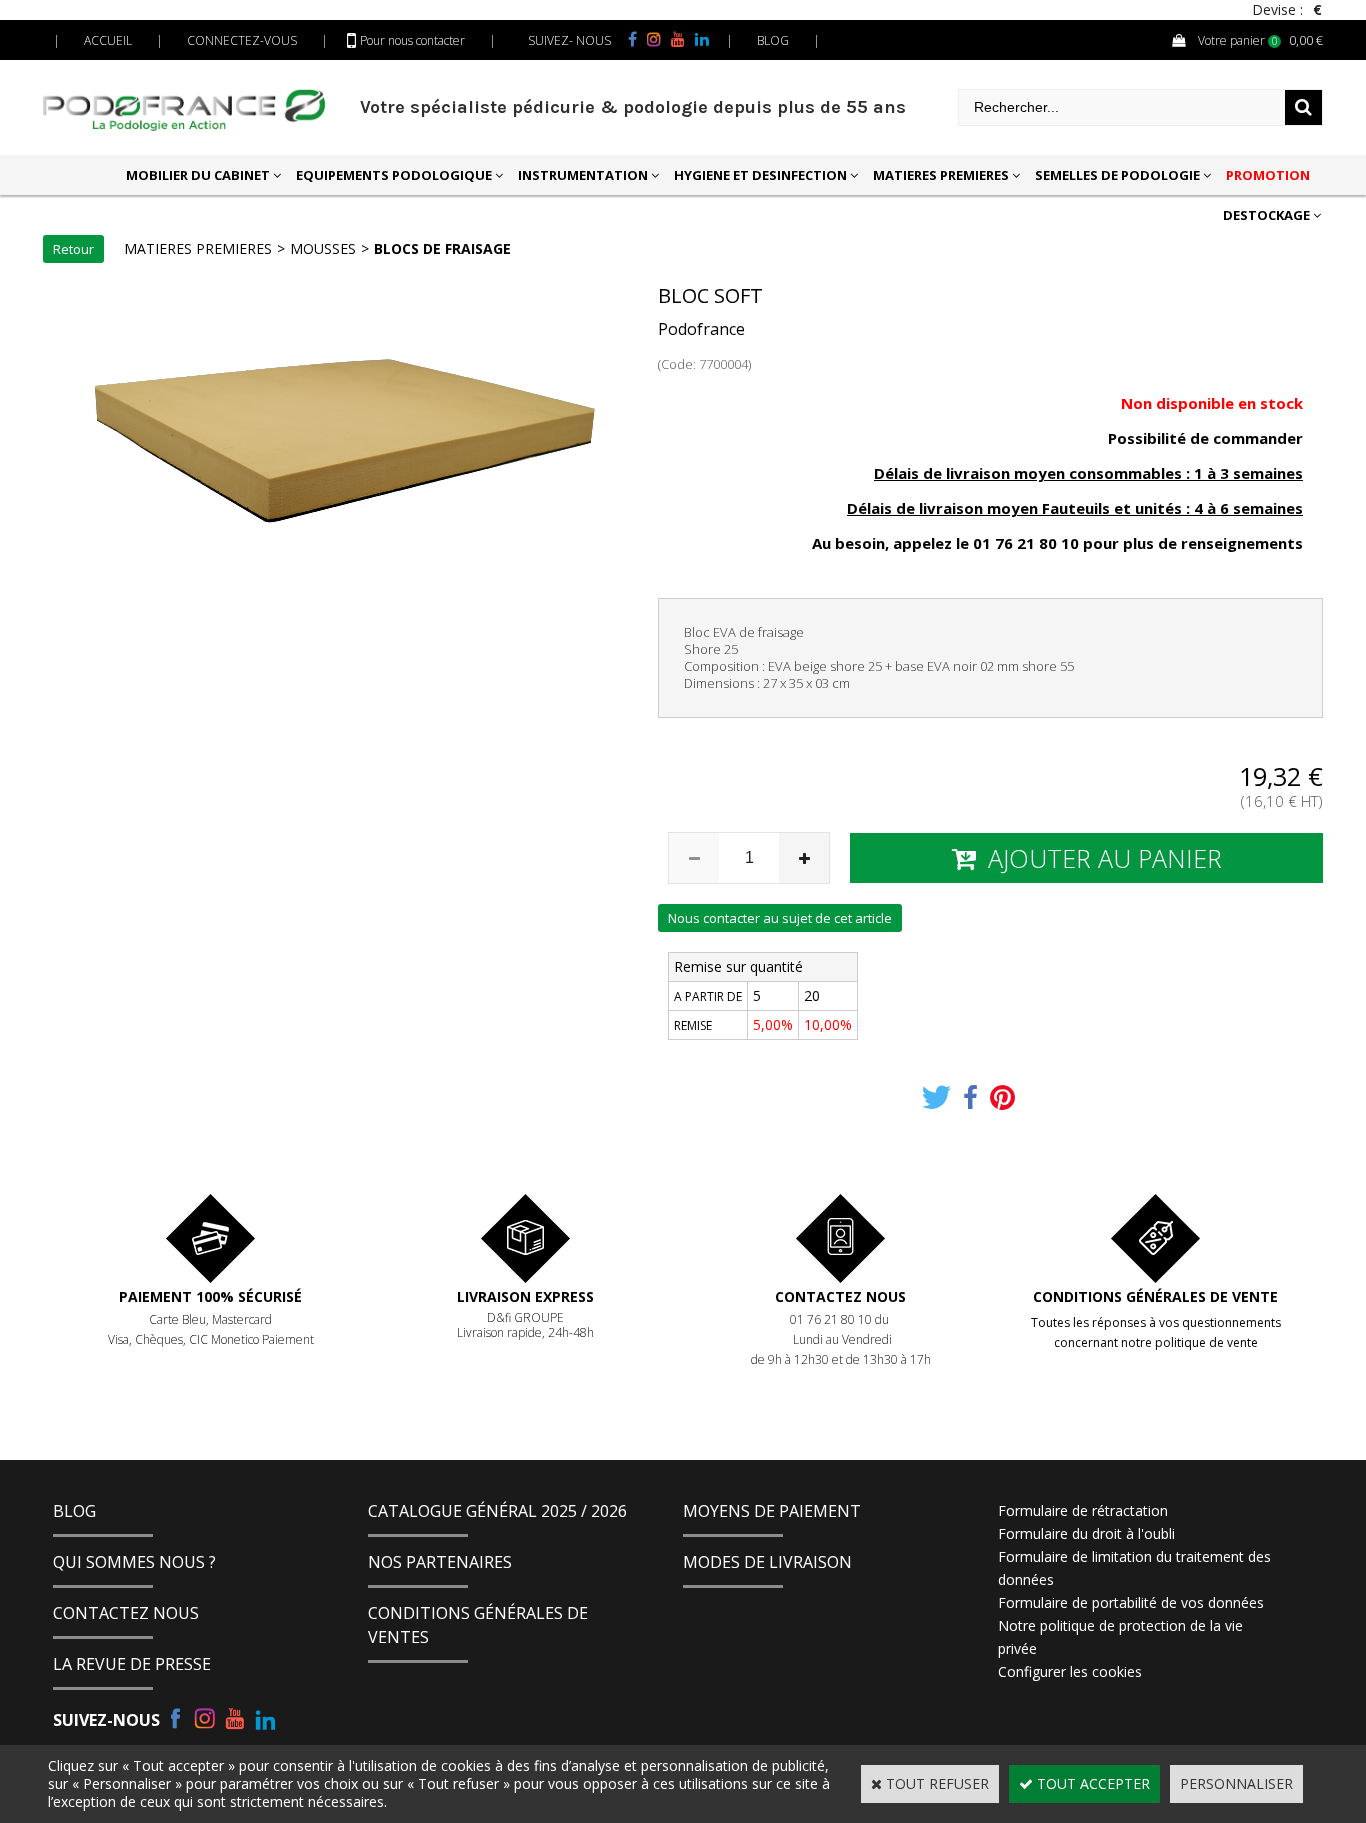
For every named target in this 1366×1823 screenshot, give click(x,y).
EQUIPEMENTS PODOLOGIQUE (394, 175)
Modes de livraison (767, 1562)
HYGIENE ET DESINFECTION (760, 175)
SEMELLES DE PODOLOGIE (1117, 175)
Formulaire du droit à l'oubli (1086, 1533)
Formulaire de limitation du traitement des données (1134, 1568)
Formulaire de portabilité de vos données (1131, 1602)
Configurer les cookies (1070, 1671)
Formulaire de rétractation (1083, 1510)
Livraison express (525, 1296)
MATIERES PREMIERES (941, 175)
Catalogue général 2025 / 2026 (497, 1511)
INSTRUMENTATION (583, 175)
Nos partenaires (440, 1562)
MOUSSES (323, 248)
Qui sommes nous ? (134, 1562)
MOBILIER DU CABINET (198, 175)
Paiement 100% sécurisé (210, 1296)
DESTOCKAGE (1266, 215)
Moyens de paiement (772, 1511)
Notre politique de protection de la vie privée (1120, 1637)
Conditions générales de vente (1155, 1296)
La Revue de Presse (132, 1664)
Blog (74, 1511)
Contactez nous (840, 1296)
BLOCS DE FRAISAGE (442, 248)
